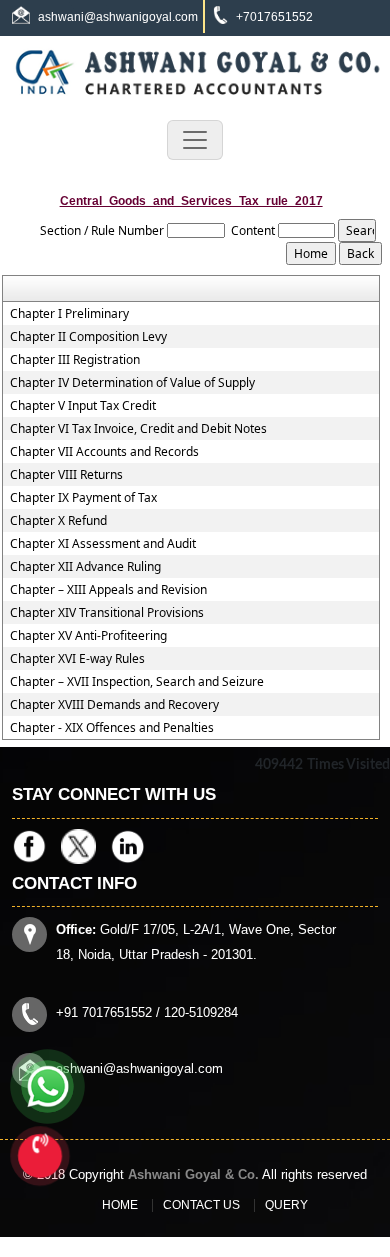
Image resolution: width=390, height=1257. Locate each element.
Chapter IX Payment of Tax (83, 498)
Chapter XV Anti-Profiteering (88, 636)
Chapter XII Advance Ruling (85, 567)
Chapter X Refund (58, 521)
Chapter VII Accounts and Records (104, 452)
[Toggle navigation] (195, 140)
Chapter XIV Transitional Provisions (107, 613)
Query (286, 1205)
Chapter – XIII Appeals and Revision (108, 590)
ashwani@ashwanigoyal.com (118, 17)
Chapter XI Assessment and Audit (103, 544)
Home (120, 1205)
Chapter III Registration (75, 360)
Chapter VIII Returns (66, 475)
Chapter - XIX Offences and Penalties (112, 728)
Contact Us (201, 1205)
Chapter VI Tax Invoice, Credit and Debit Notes (138, 429)
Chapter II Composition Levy (88, 337)
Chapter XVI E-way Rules (77, 659)
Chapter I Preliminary (69, 314)
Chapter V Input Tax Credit (83, 406)
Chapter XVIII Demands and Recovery (114, 705)
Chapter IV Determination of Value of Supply (132, 383)
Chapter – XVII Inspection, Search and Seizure (137, 682)
